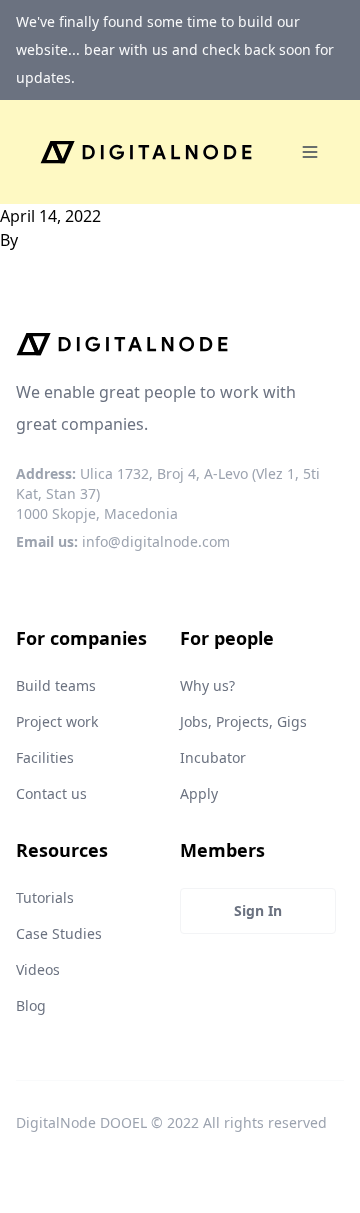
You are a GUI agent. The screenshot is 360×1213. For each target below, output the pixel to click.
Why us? (207, 685)
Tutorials (45, 897)
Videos (38, 969)
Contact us (51, 793)
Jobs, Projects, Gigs (243, 721)
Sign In (258, 910)
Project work (57, 721)
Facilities (45, 757)
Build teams (56, 685)
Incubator (213, 757)
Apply (199, 793)
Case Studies (59, 933)
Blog (31, 1005)
